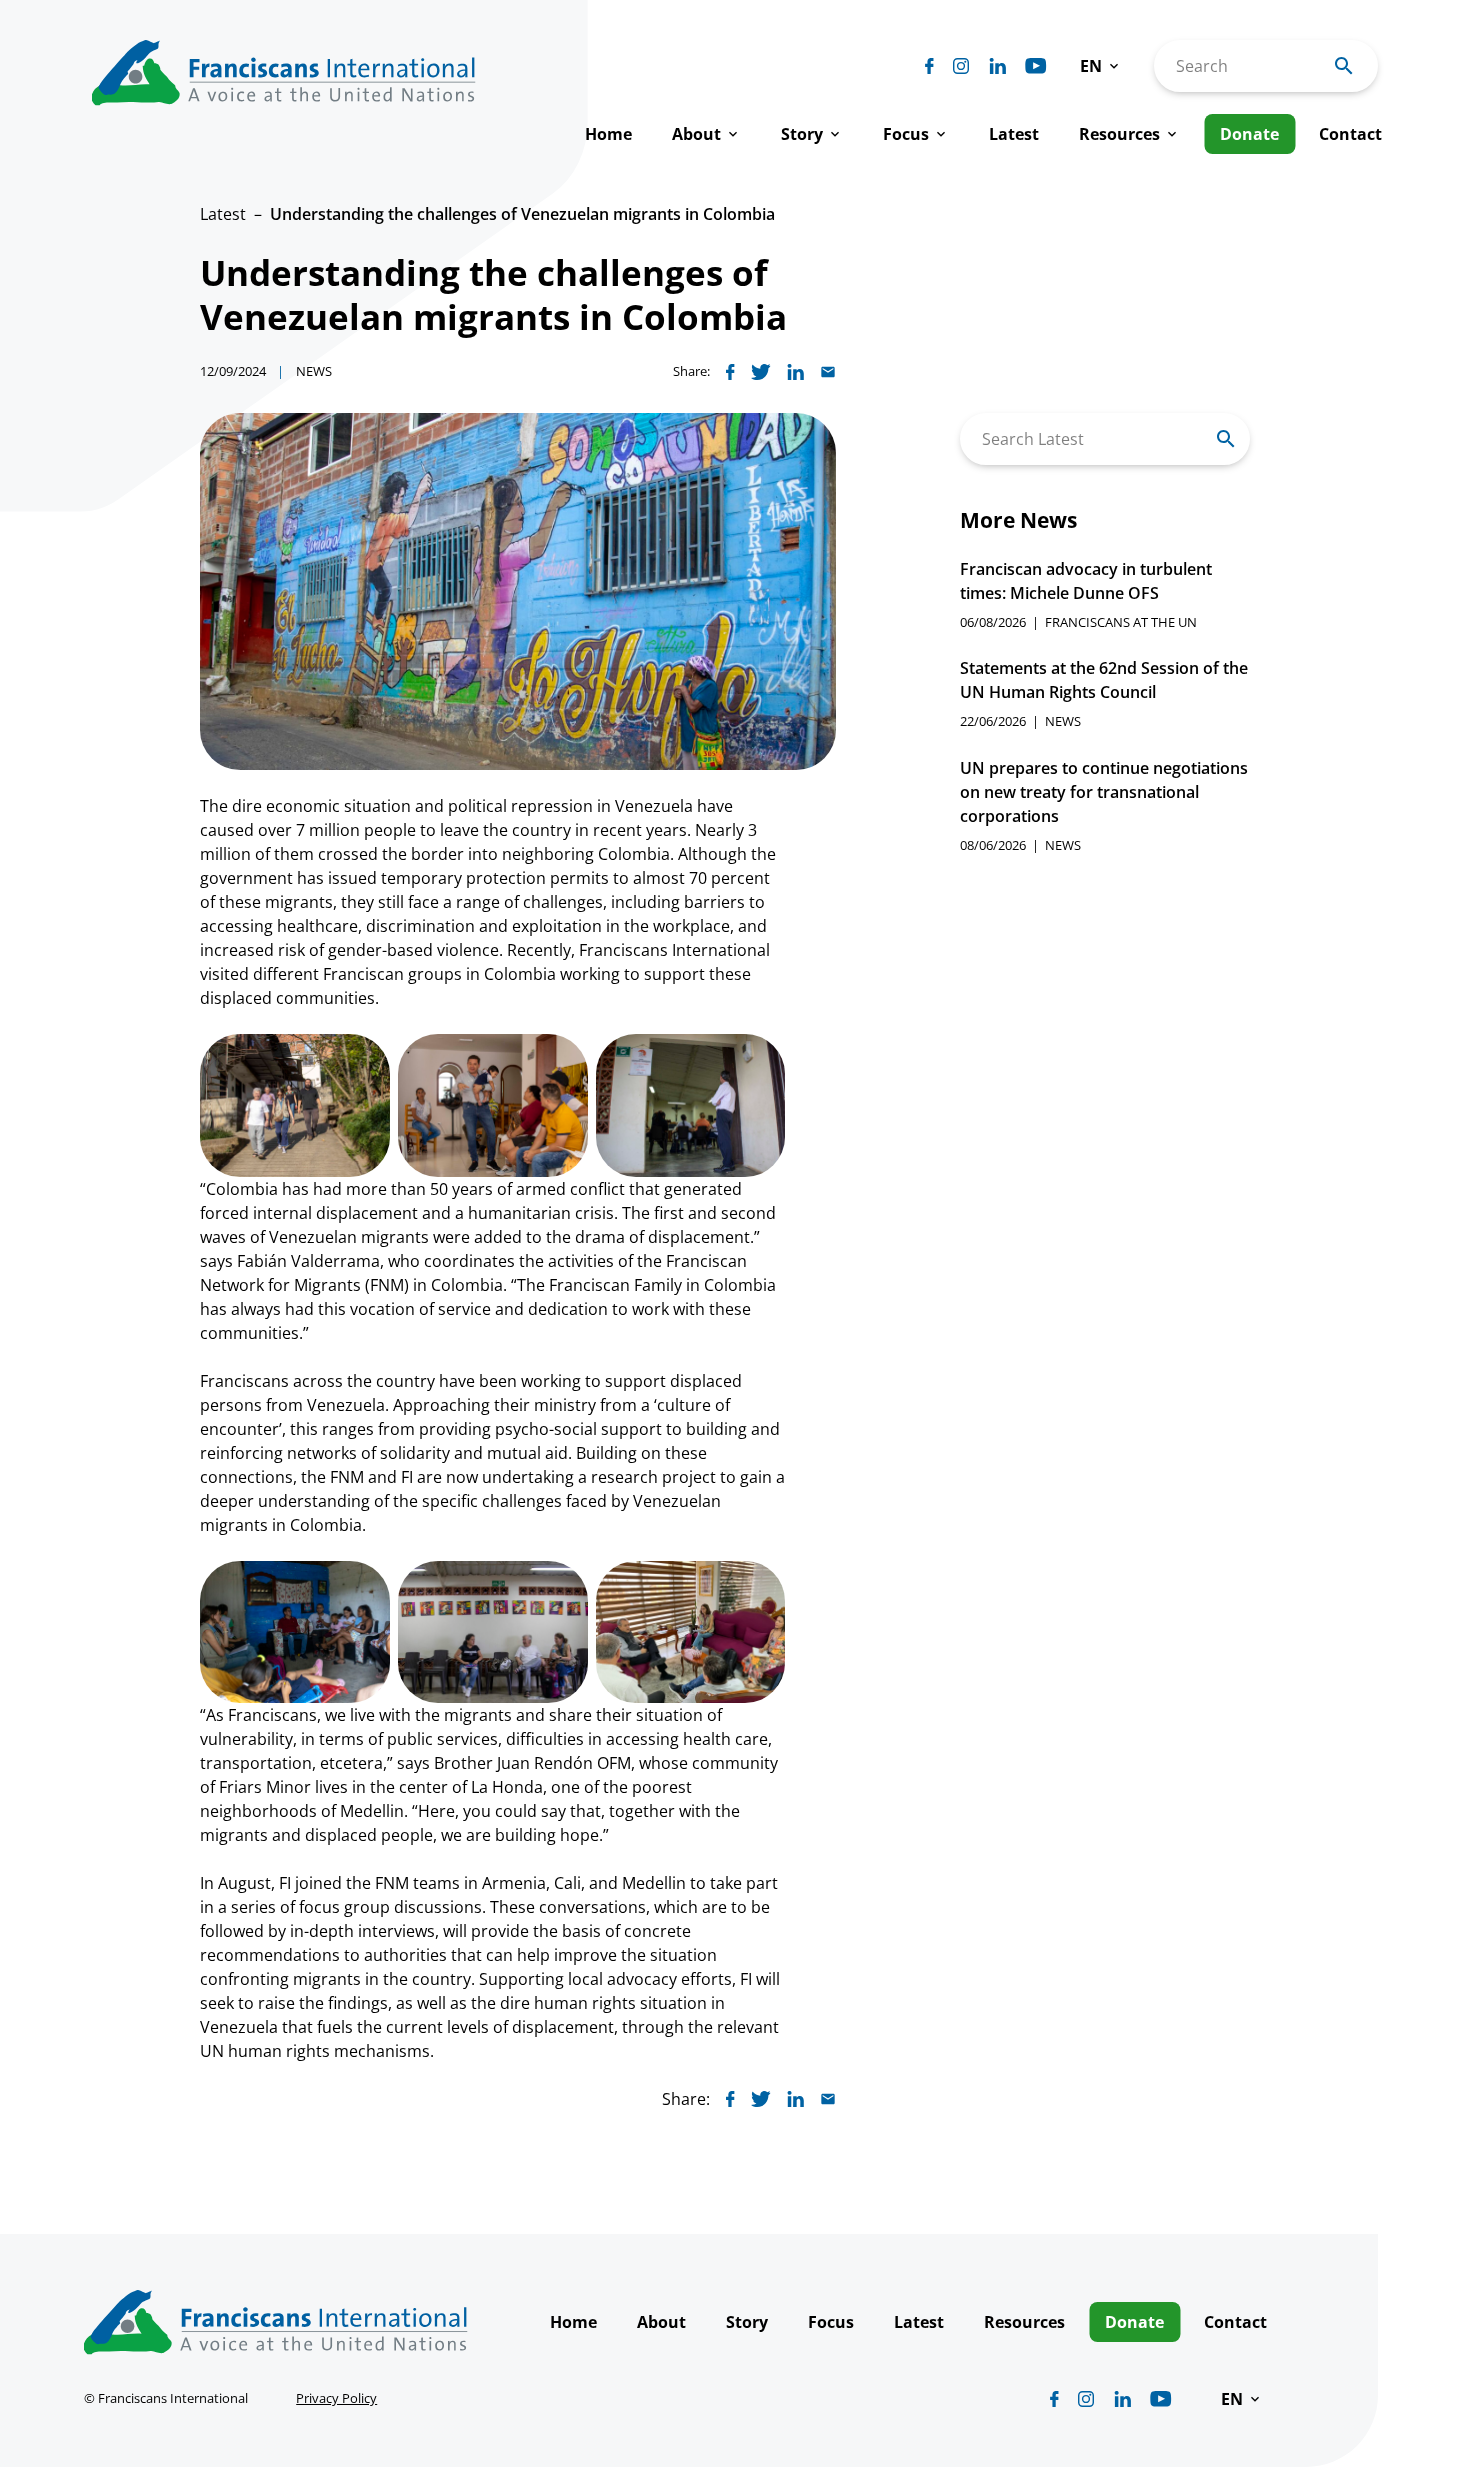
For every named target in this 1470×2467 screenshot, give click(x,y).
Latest (223, 214)
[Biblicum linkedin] (997, 66)
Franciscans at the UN (1121, 622)
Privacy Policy (336, 2398)
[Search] (1226, 439)
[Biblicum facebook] (929, 66)
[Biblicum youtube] (1036, 66)
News (314, 371)
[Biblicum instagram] (961, 66)
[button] (1101, 66)
